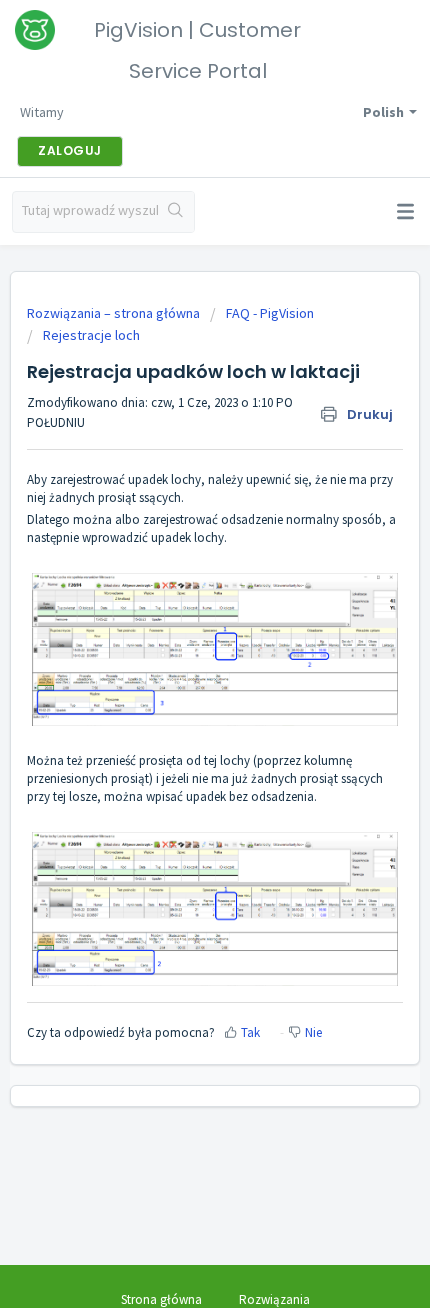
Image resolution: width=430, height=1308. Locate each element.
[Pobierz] (178, 645)
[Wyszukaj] (176, 212)
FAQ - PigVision (270, 313)
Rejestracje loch (91, 335)
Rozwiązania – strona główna (115, 313)
